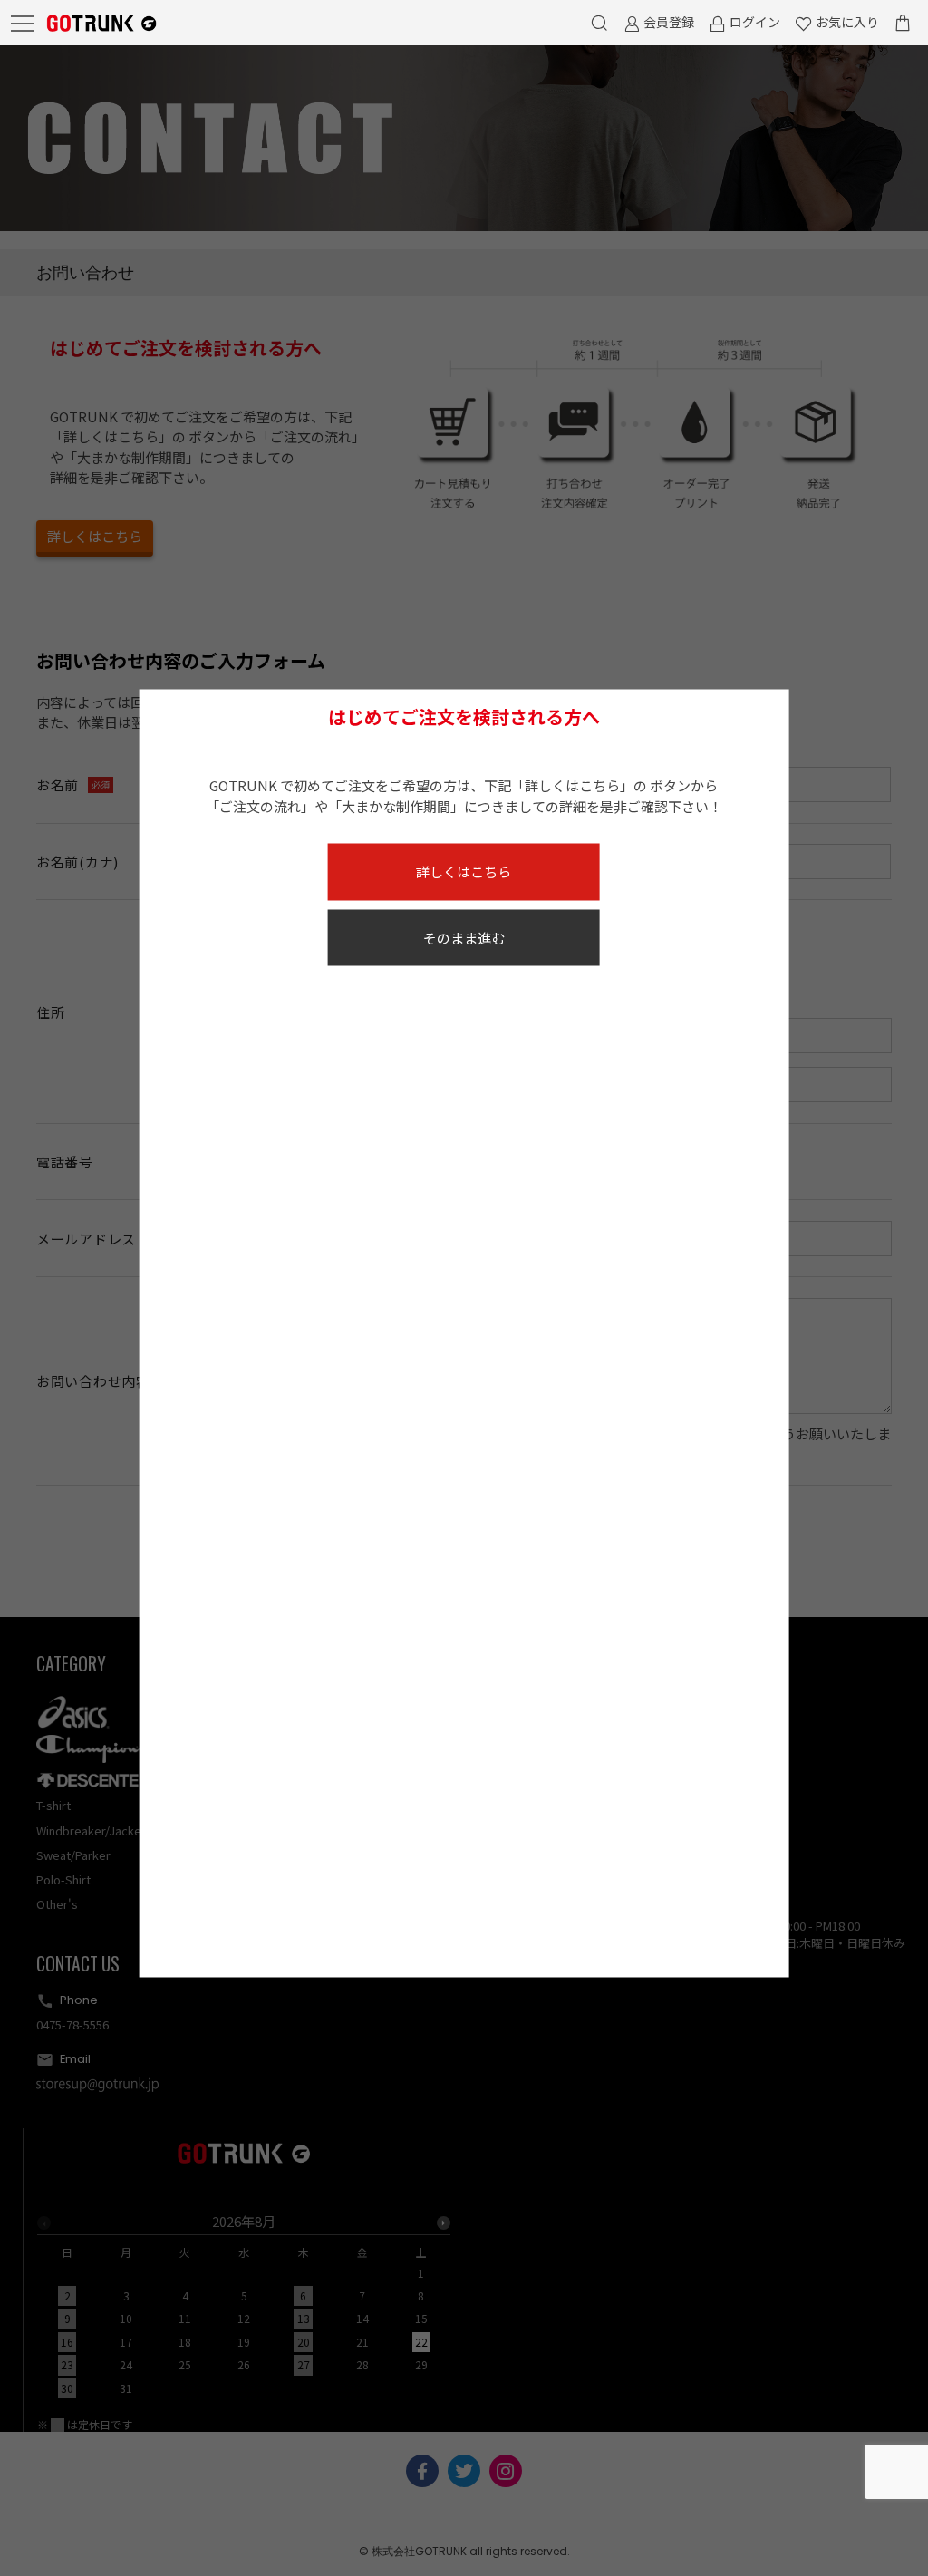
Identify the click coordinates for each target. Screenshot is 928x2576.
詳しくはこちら (464, 872)
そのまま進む (464, 937)
